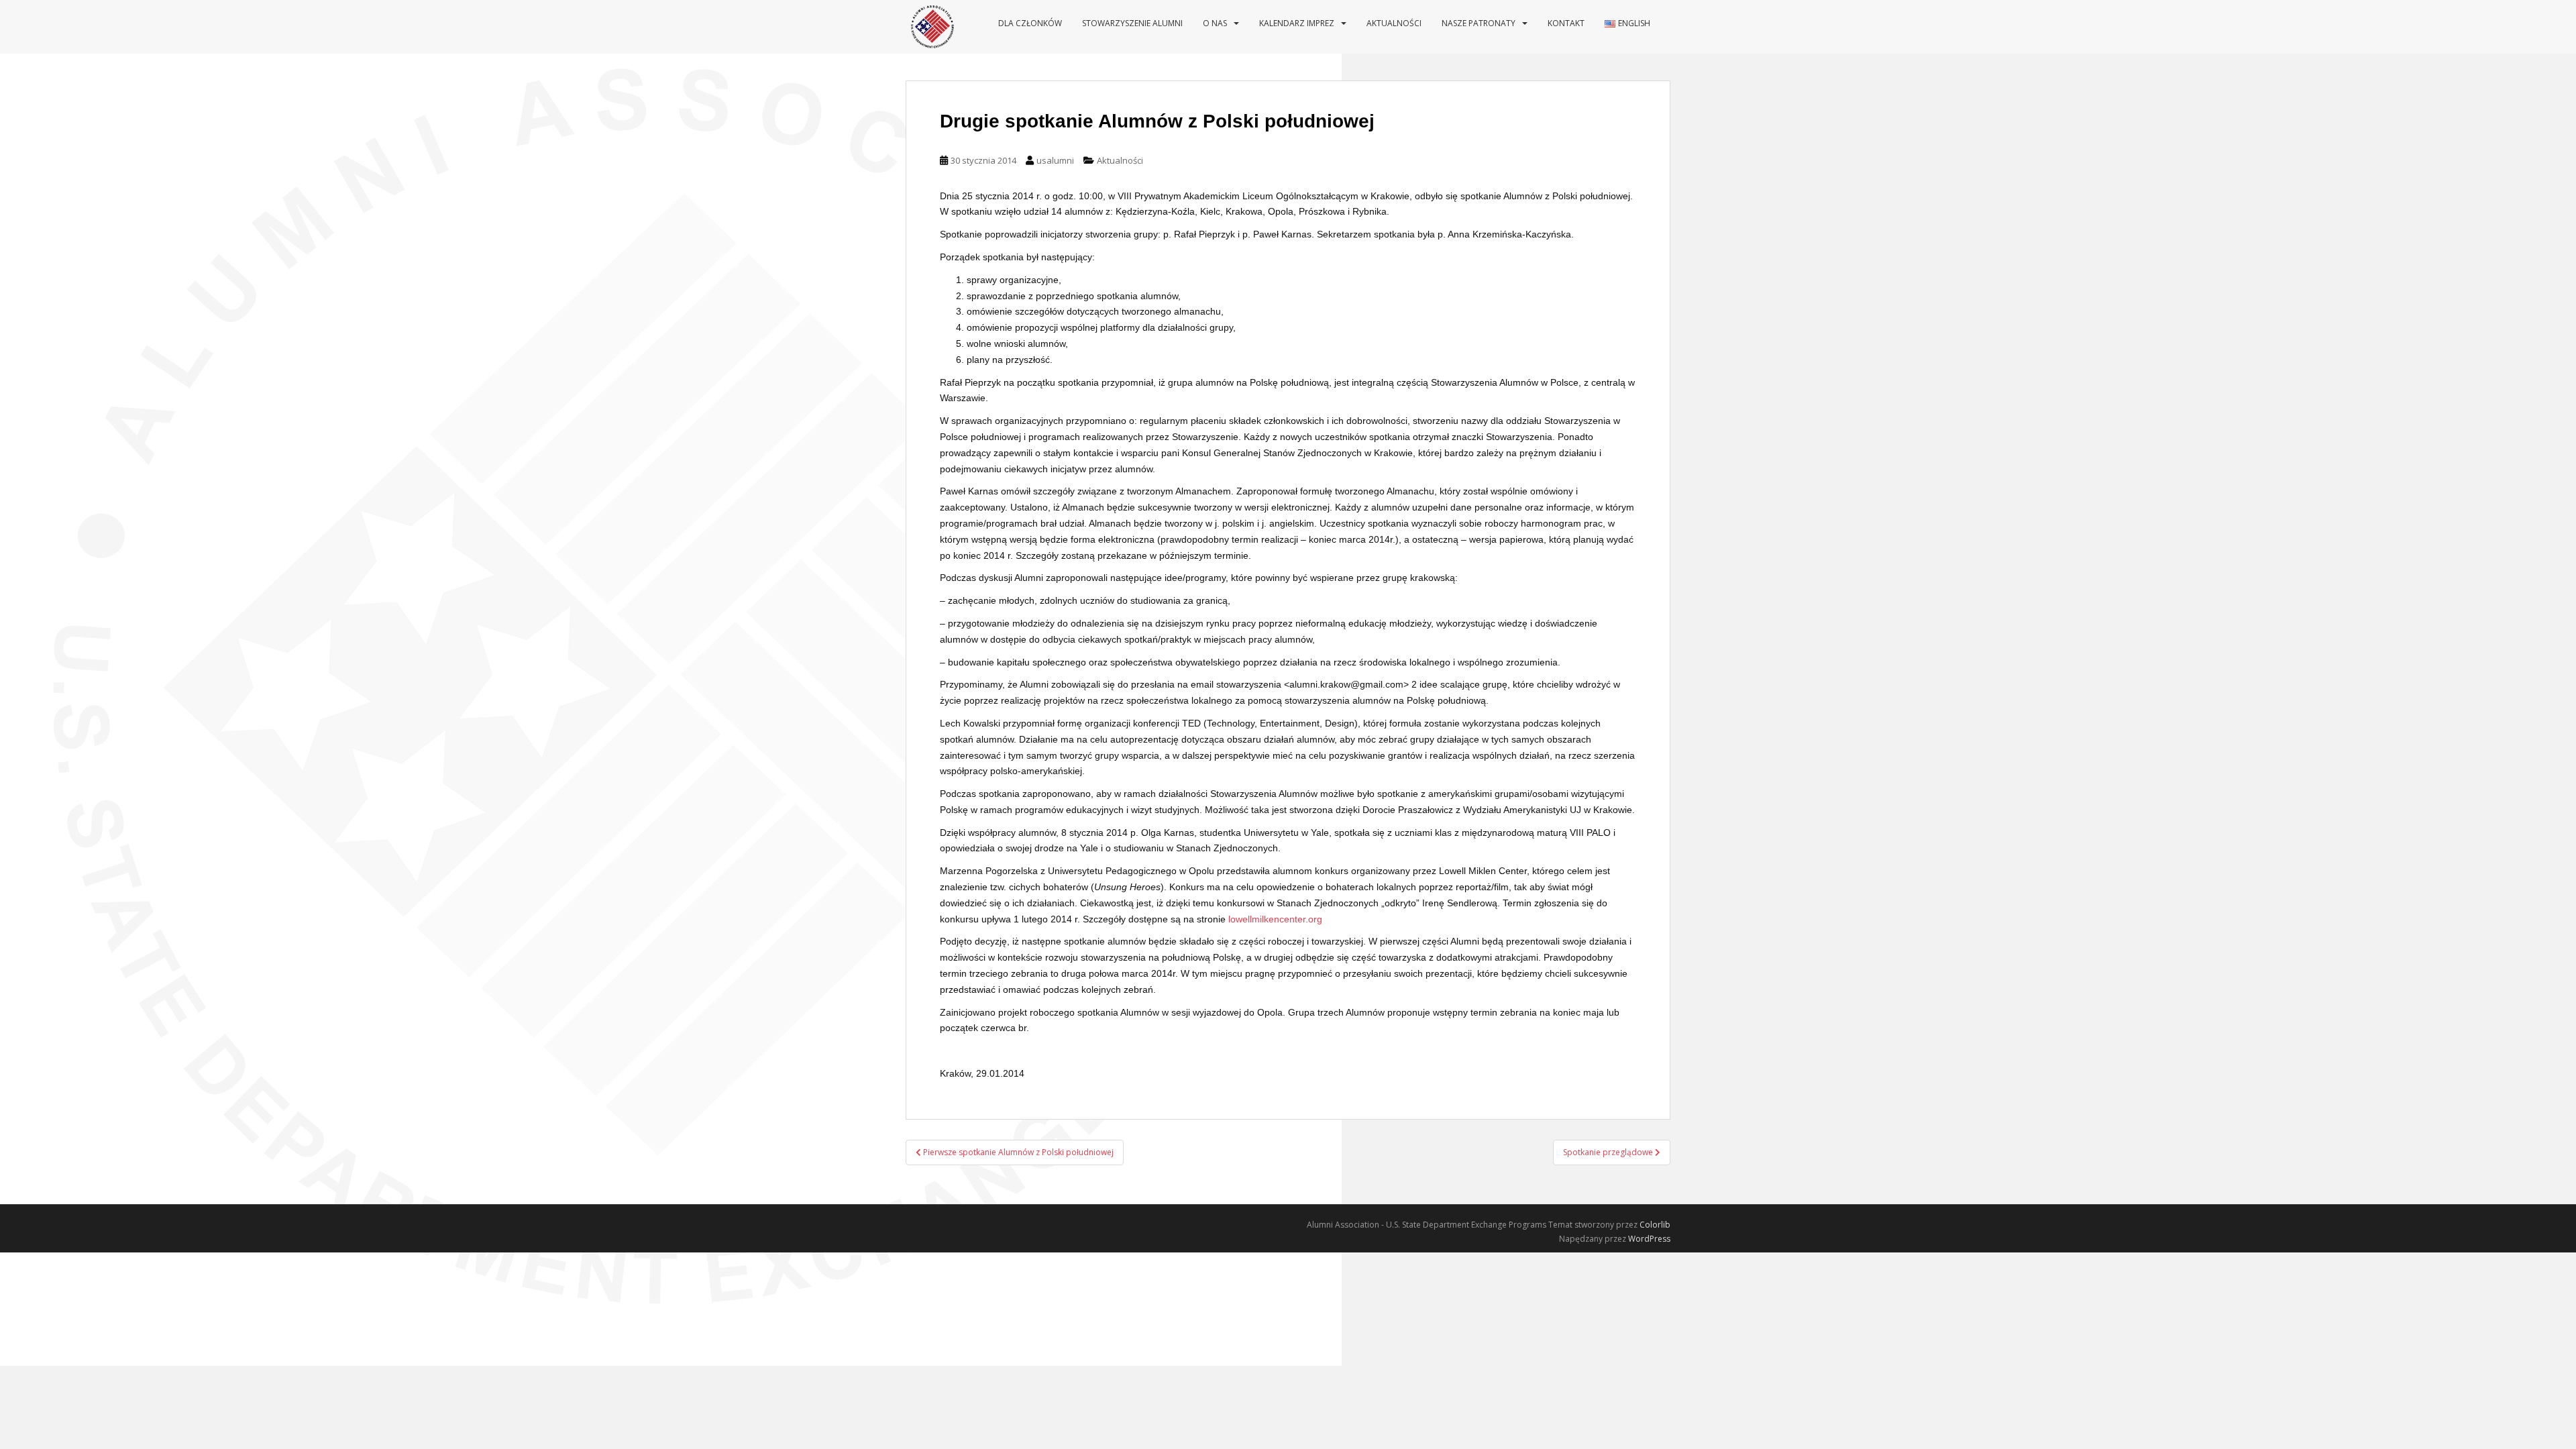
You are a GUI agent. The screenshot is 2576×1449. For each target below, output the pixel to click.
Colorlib (1655, 1225)
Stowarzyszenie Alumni (1132, 23)
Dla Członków (1030, 23)
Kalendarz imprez (1297, 23)
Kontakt (1566, 23)
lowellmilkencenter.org (1275, 919)
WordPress (1649, 1239)
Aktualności (1394, 23)
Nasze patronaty (1479, 23)
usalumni (1055, 160)
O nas (1215, 23)
